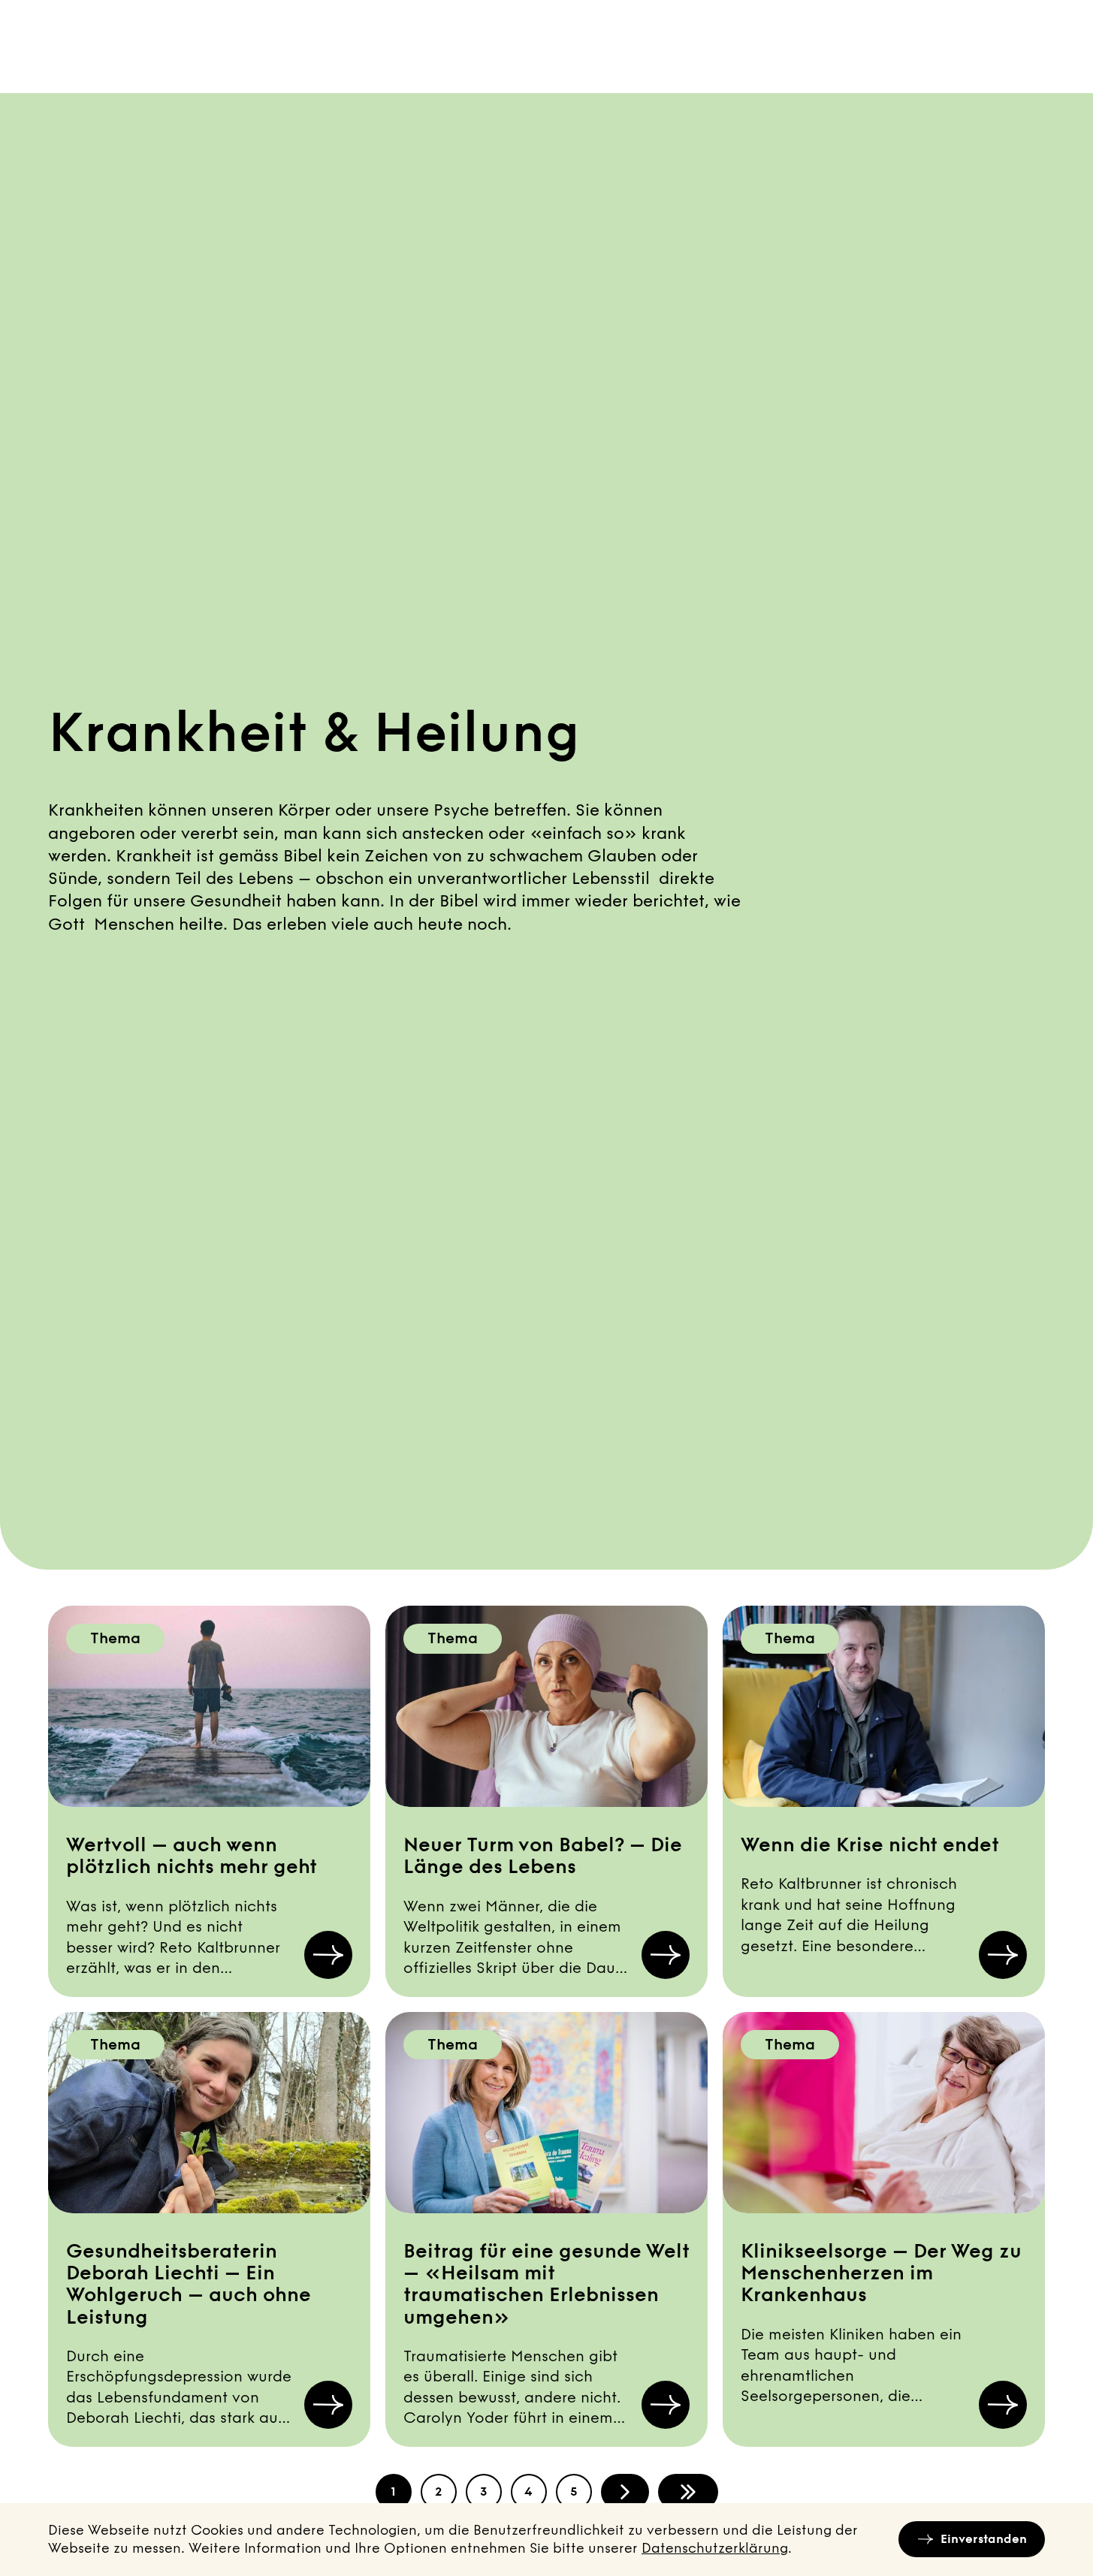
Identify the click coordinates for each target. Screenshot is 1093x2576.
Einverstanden (984, 2539)
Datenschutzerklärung (715, 2548)
